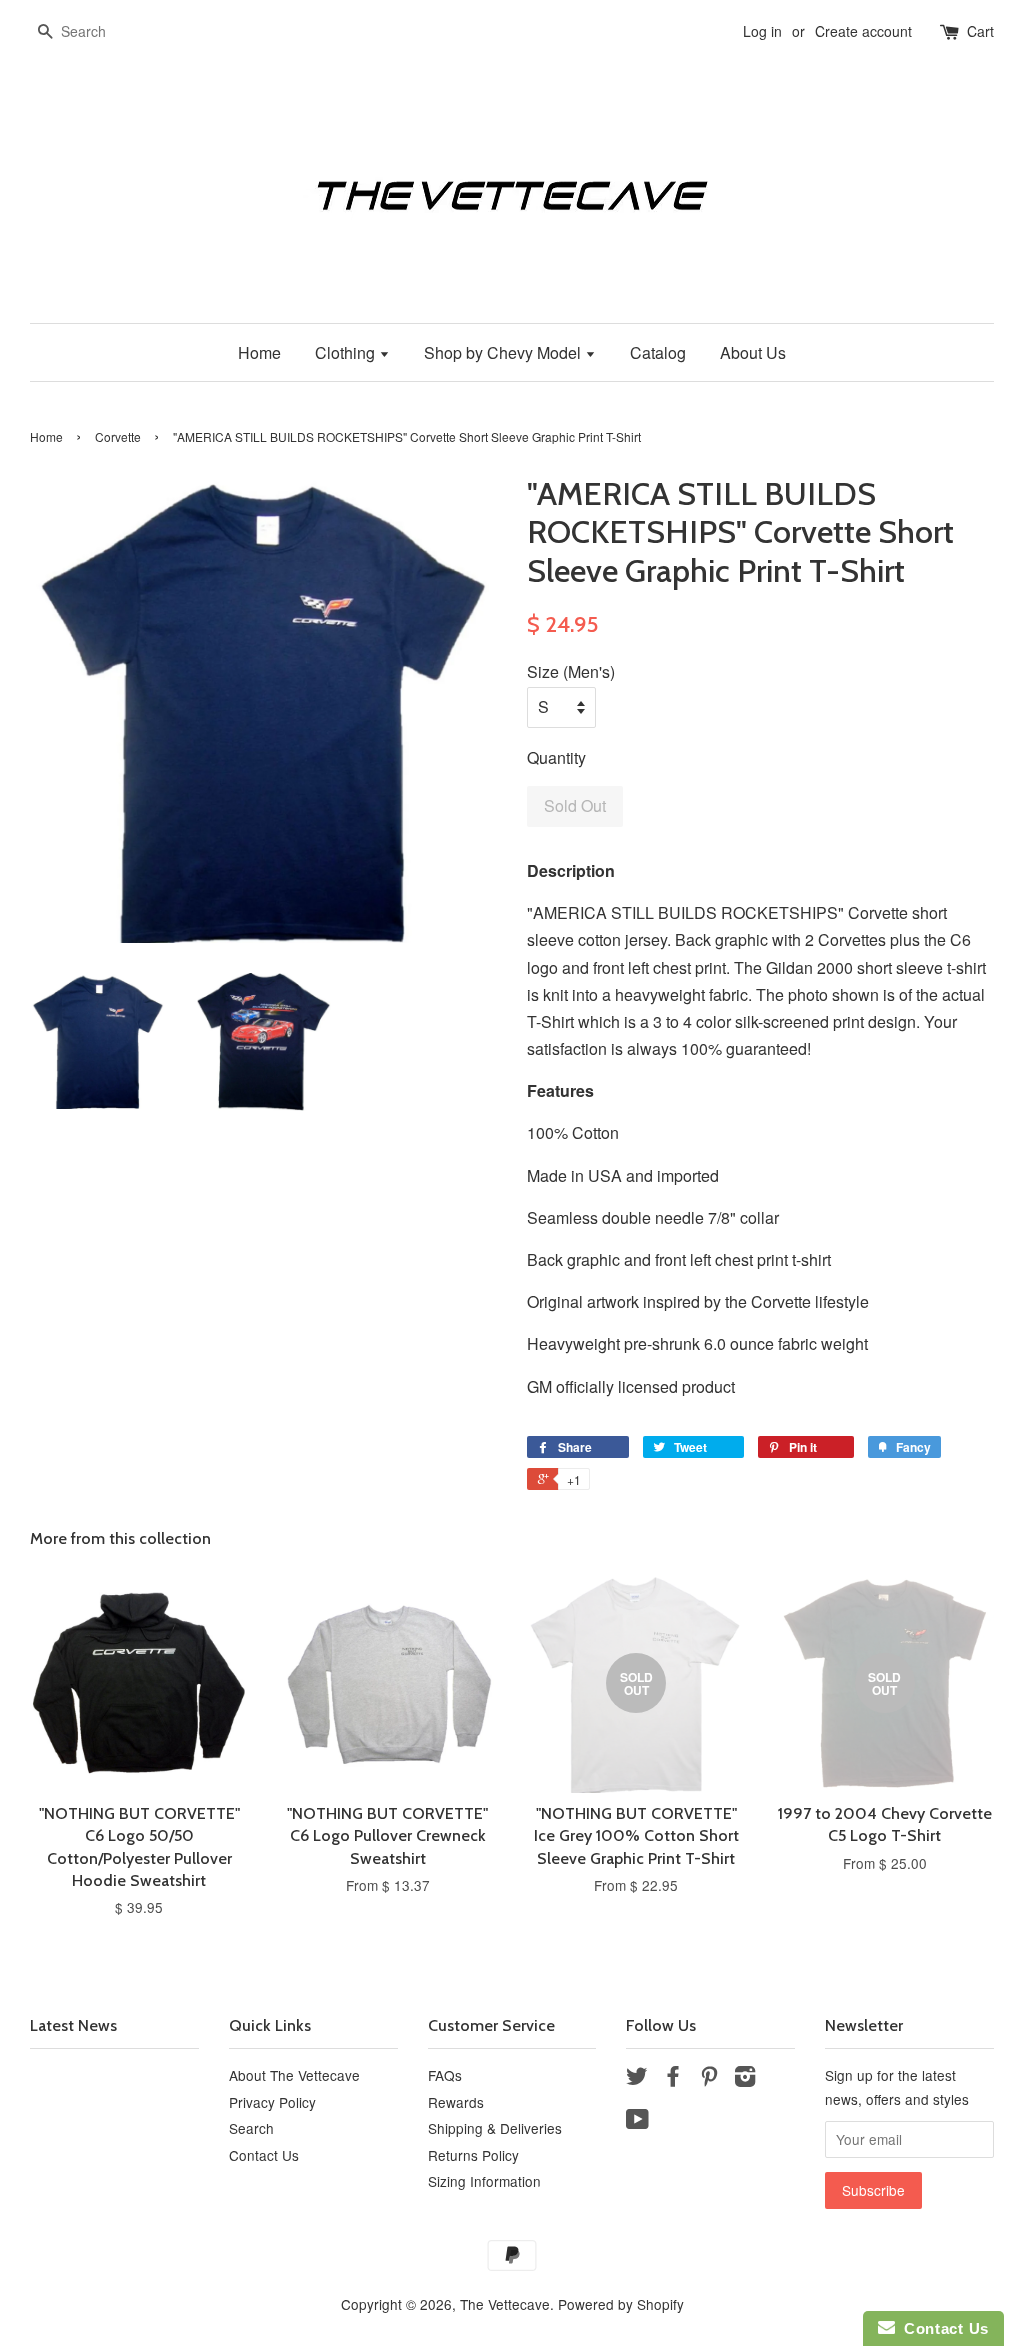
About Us (753, 352)
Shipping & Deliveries (495, 2128)
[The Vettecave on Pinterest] (709, 2079)
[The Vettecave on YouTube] (637, 2122)
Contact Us (264, 2155)
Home (259, 352)
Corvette (118, 436)
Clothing (347, 352)
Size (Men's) (571, 671)
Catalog (658, 352)
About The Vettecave (294, 2075)
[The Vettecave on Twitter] (637, 2079)
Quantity (556, 757)
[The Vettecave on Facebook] (673, 2079)
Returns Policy (473, 2155)
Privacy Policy (272, 2102)
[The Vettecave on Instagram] (745, 2079)
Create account (863, 31)
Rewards (456, 2102)
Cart (980, 31)
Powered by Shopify (621, 2304)
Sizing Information (484, 2181)
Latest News (73, 2025)
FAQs (445, 2075)
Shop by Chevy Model (504, 352)
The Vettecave (505, 2304)
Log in (762, 31)
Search (251, 2128)
